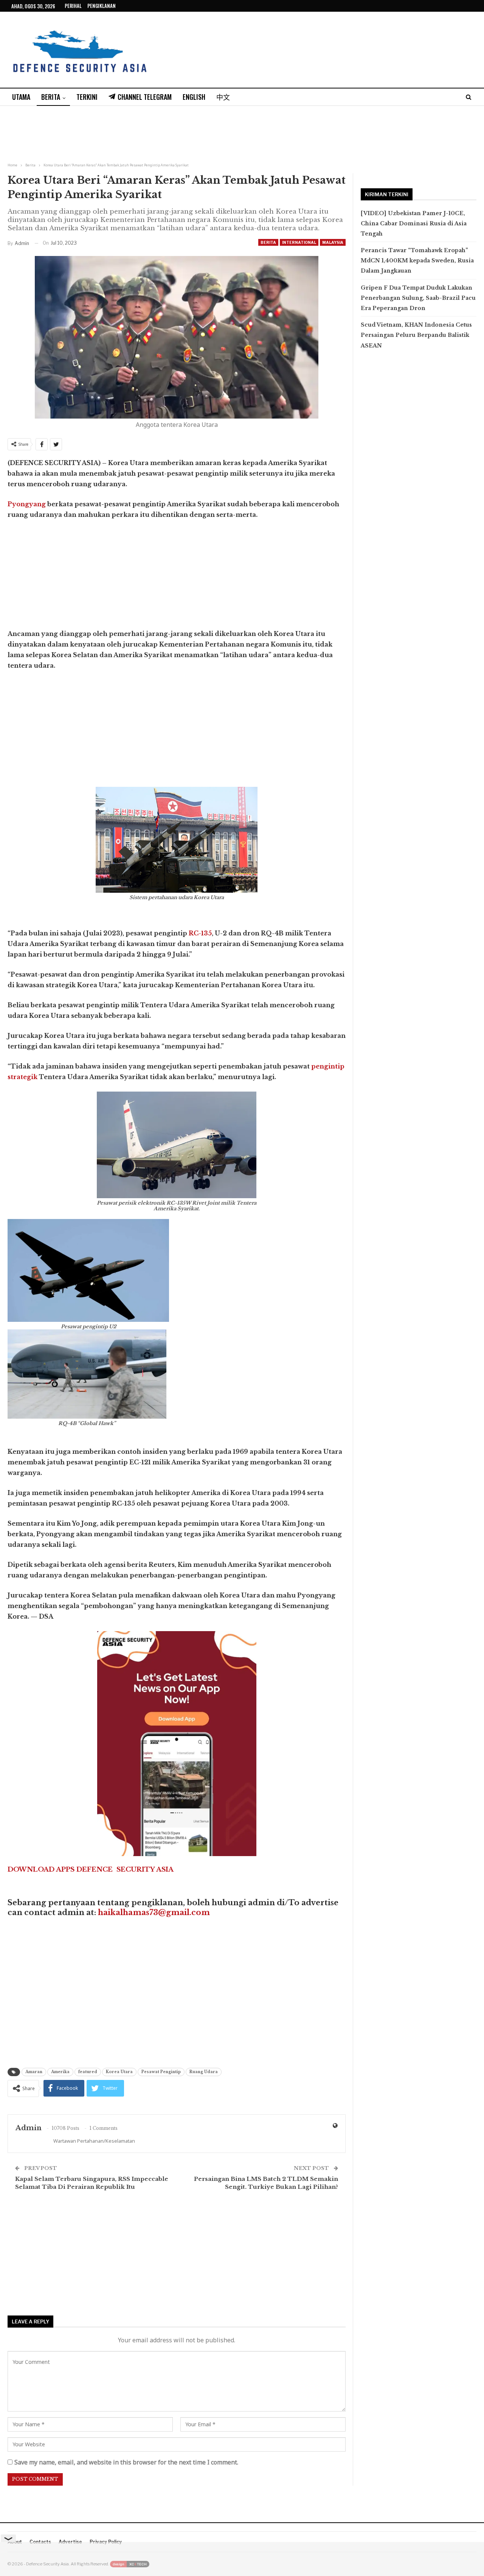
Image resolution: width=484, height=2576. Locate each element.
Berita (51, 97)
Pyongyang (27, 504)
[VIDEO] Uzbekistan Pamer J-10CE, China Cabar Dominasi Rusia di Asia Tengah (414, 223)
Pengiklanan (102, 6)
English (194, 97)
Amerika (60, 2072)
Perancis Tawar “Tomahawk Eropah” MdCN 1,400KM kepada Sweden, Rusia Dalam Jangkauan (417, 261)
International (299, 242)
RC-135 (200, 933)
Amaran (34, 2072)
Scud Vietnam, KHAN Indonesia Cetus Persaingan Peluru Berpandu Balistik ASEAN (416, 335)
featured (88, 2072)
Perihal (73, 6)
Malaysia (333, 242)
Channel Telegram (145, 97)
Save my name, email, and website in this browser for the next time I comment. (126, 2462)
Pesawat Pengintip (161, 2072)
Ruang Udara (204, 2072)
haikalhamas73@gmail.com (154, 1912)
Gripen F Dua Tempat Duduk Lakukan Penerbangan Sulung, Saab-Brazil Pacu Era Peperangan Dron (418, 298)
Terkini (87, 97)
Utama (21, 97)
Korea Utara (119, 2072)
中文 (223, 97)
